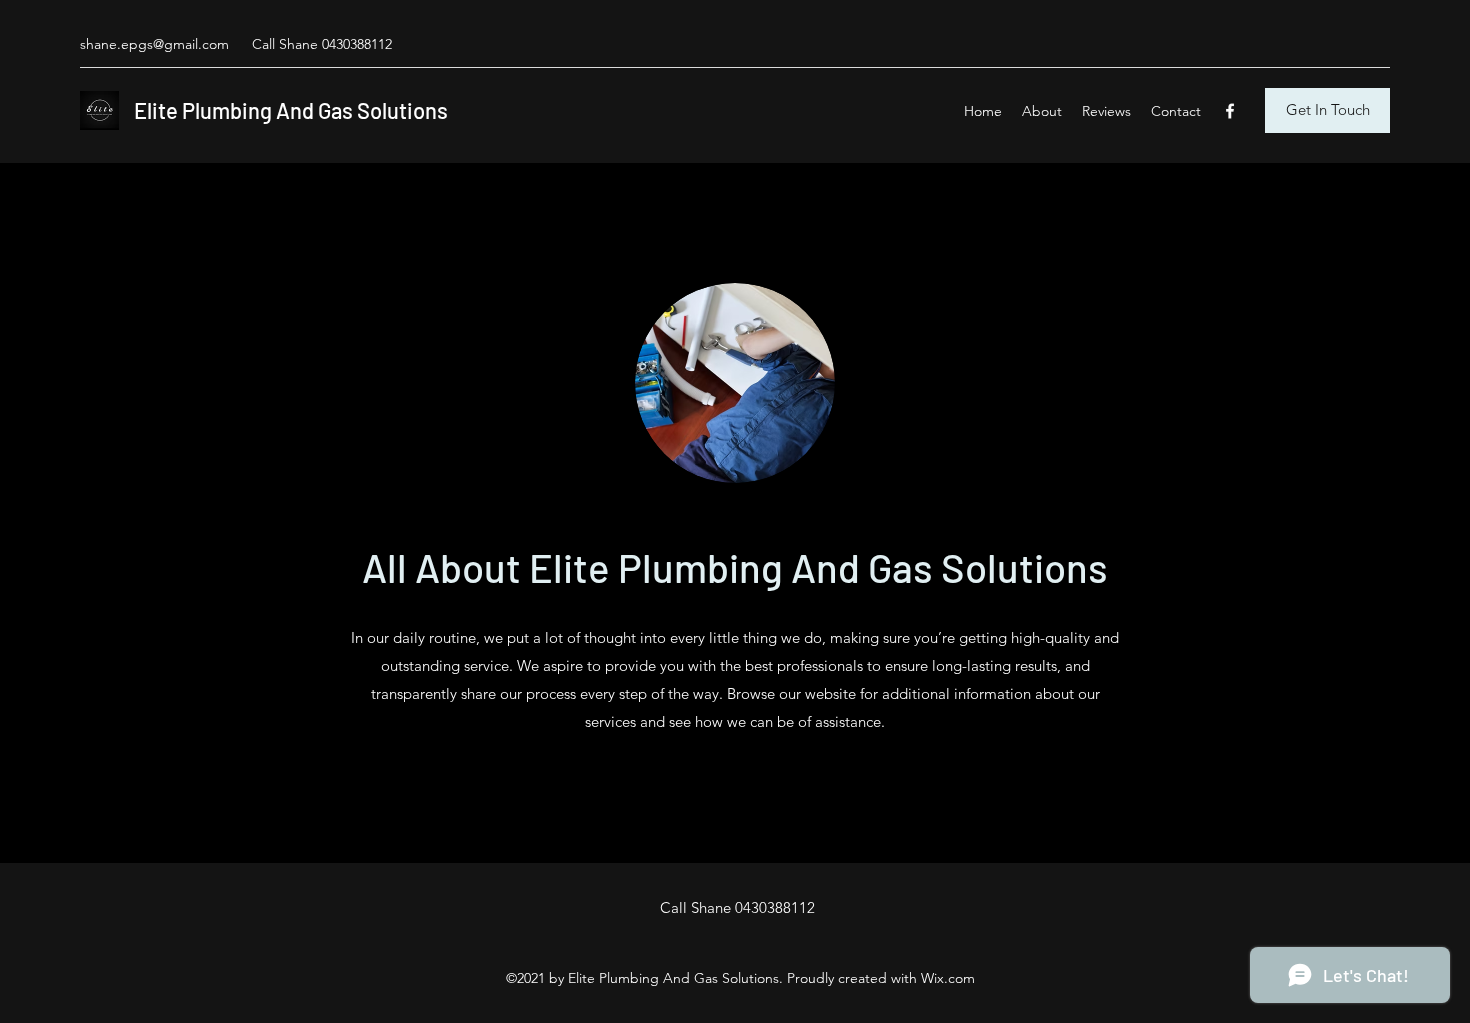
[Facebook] (1230, 111)
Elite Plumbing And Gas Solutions (291, 110)
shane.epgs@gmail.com (154, 44)
